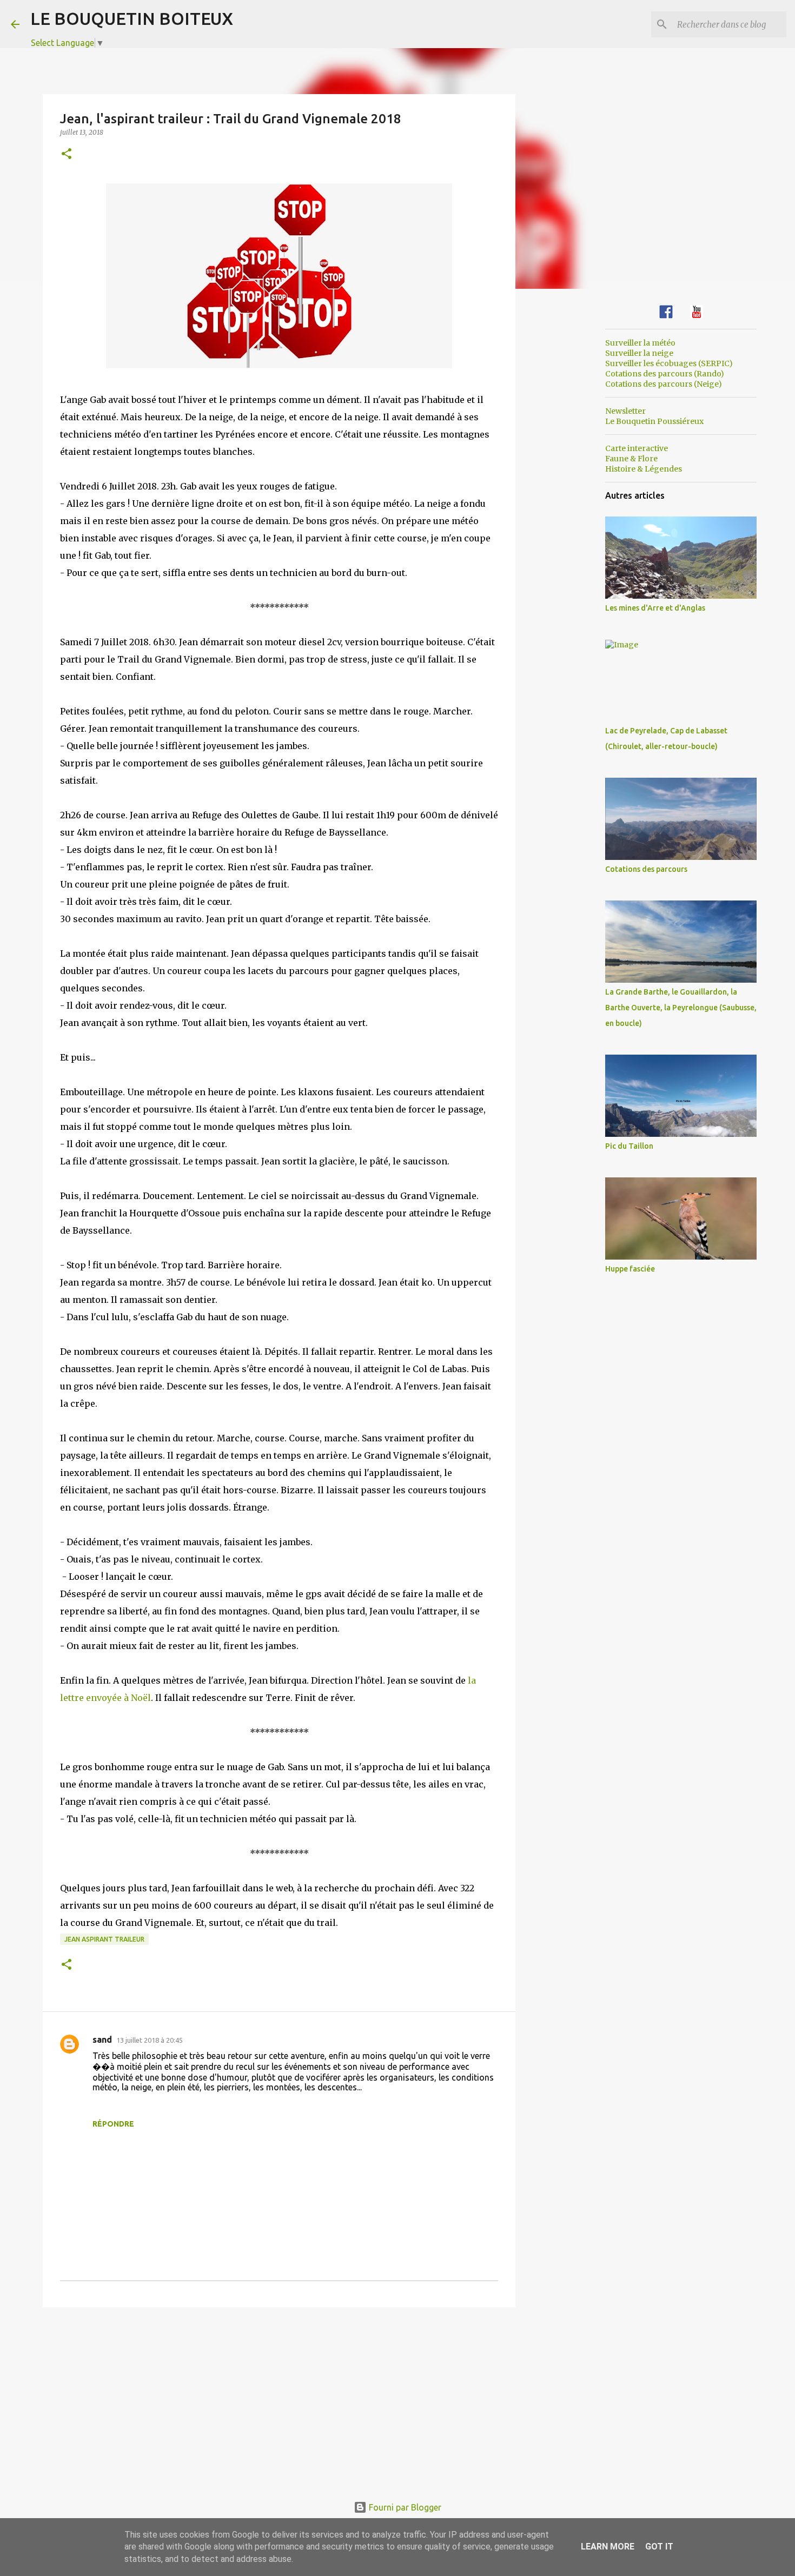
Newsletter (625, 411)
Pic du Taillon (629, 1146)
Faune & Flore (631, 459)
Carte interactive (637, 448)
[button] (67, 154)
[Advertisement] (279, 2399)
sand (102, 2039)
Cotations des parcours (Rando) (665, 374)
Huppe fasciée (630, 1269)
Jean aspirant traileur (104, 1939)
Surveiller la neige (639, 353)
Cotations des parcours (646, 869)
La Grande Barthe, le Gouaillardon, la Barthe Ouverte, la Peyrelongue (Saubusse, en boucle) (681, 1008)
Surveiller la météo (640, 343)
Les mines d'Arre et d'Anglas (655, 608)
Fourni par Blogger (404, 2507)
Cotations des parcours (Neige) (664, 384)
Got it (659, 2547)
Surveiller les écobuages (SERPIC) (669, 363)
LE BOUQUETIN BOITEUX (132, 18)
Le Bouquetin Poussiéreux (654, 421)
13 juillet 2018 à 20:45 (150, 2040)
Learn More (608, 2547)
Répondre (113, 2124)
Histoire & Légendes (644, 469)
